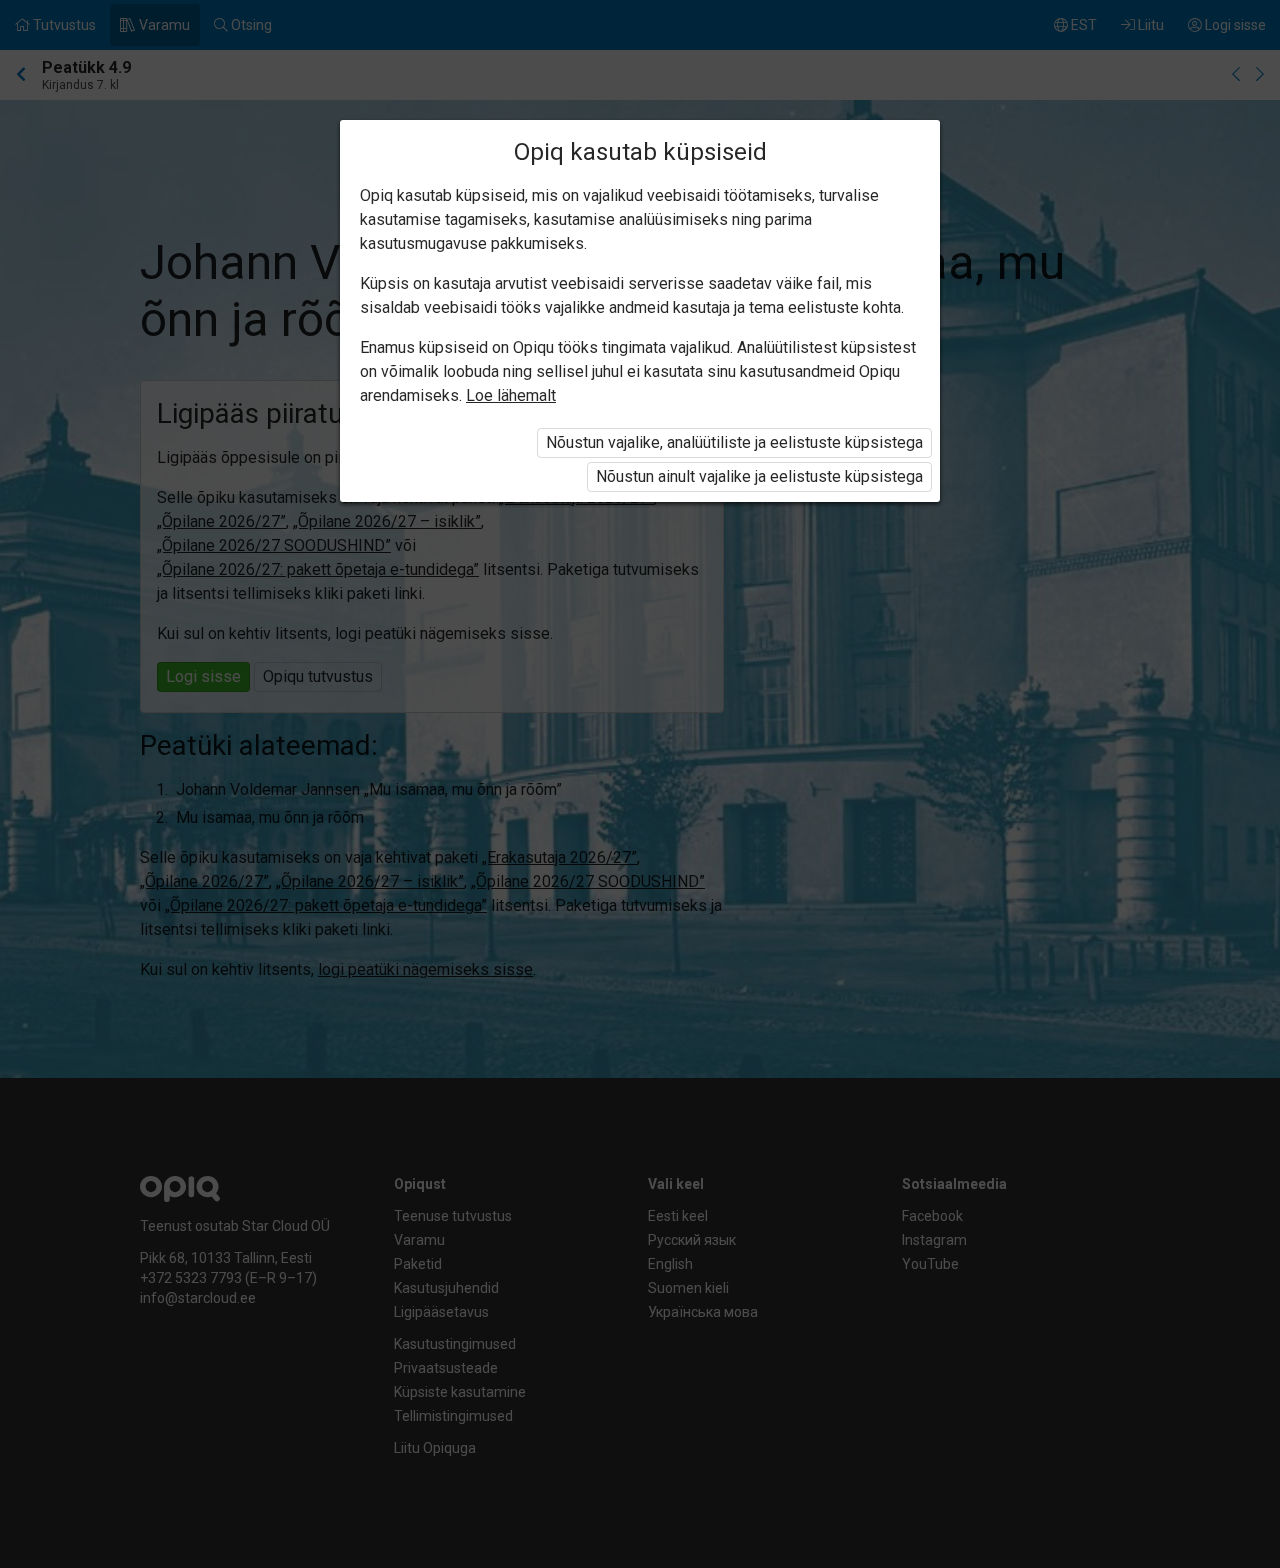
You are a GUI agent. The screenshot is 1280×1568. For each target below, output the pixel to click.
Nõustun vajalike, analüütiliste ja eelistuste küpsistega (734, 442)
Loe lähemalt (511, 395)
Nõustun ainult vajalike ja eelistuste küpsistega (759, 476)
